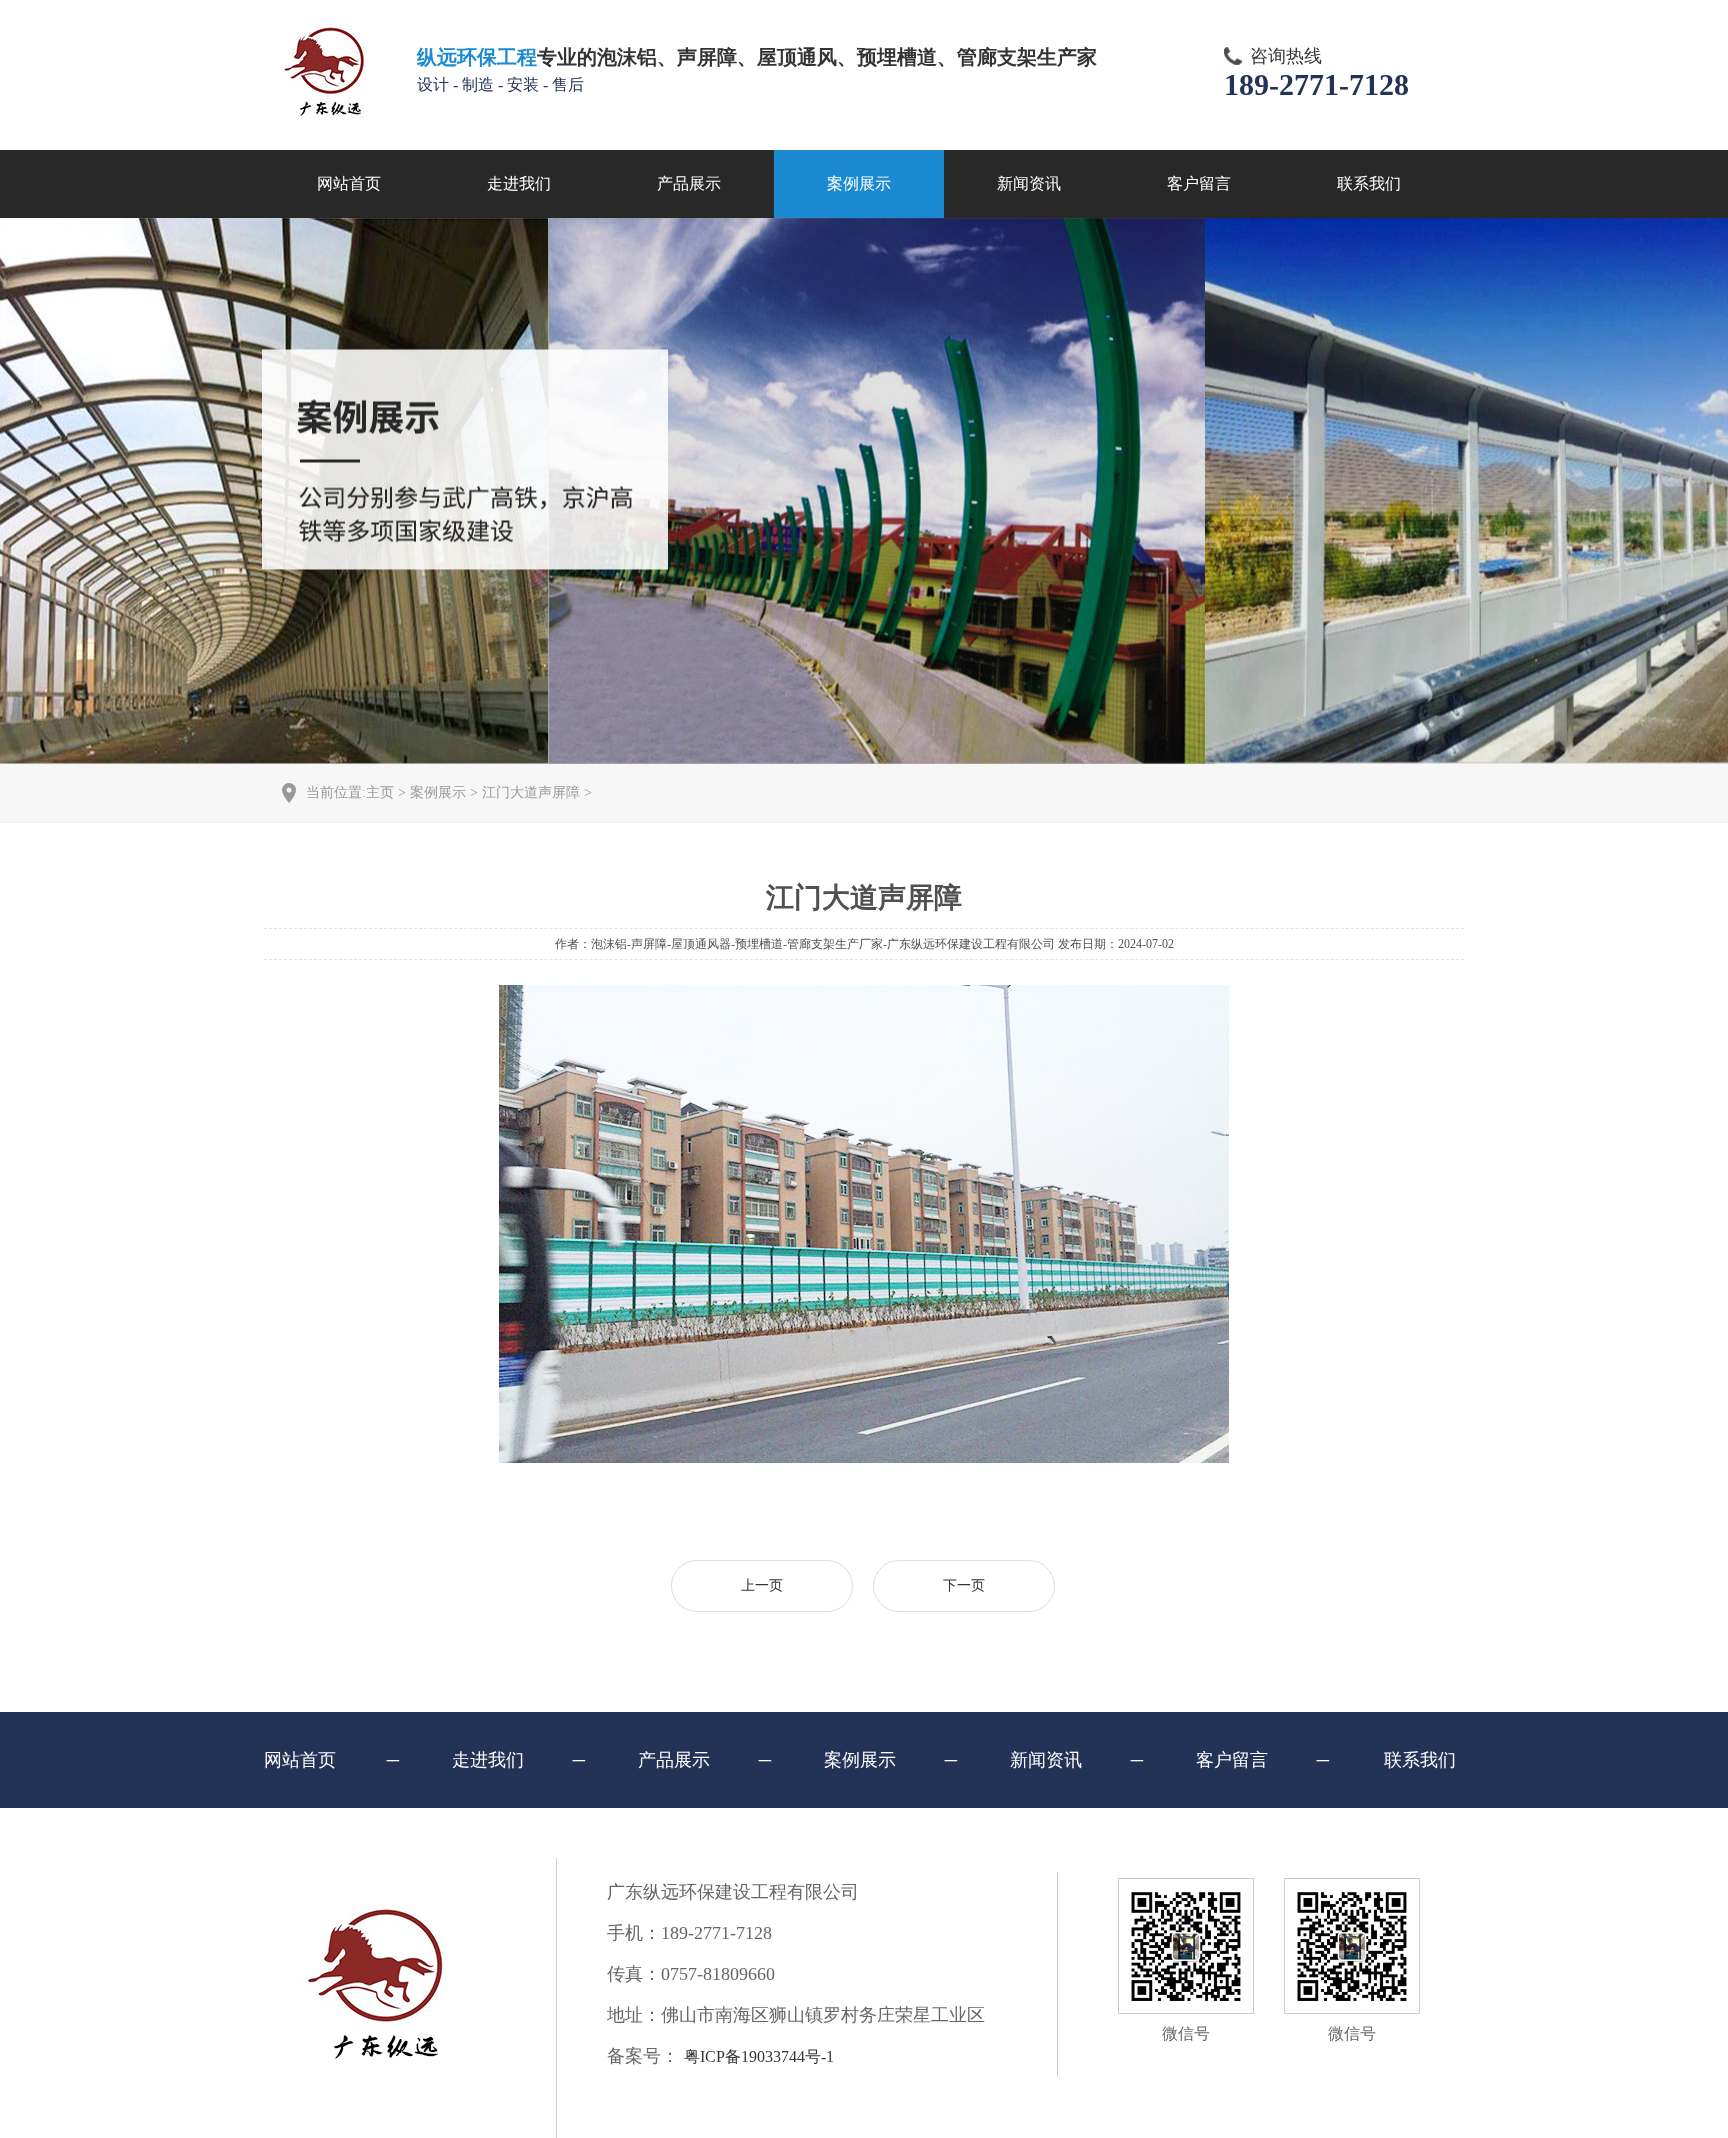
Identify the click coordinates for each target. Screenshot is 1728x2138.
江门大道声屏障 (531, 792)
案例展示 (859, 183)
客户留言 (1199, 183)
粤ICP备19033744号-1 (759, 2056)
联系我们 (1369, 183)
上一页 (762, 1585)
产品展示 (689, 183)
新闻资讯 (1029, 183)
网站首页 (349, 183)
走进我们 (519, 183)
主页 (380, 792)
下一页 (964, 1585)
